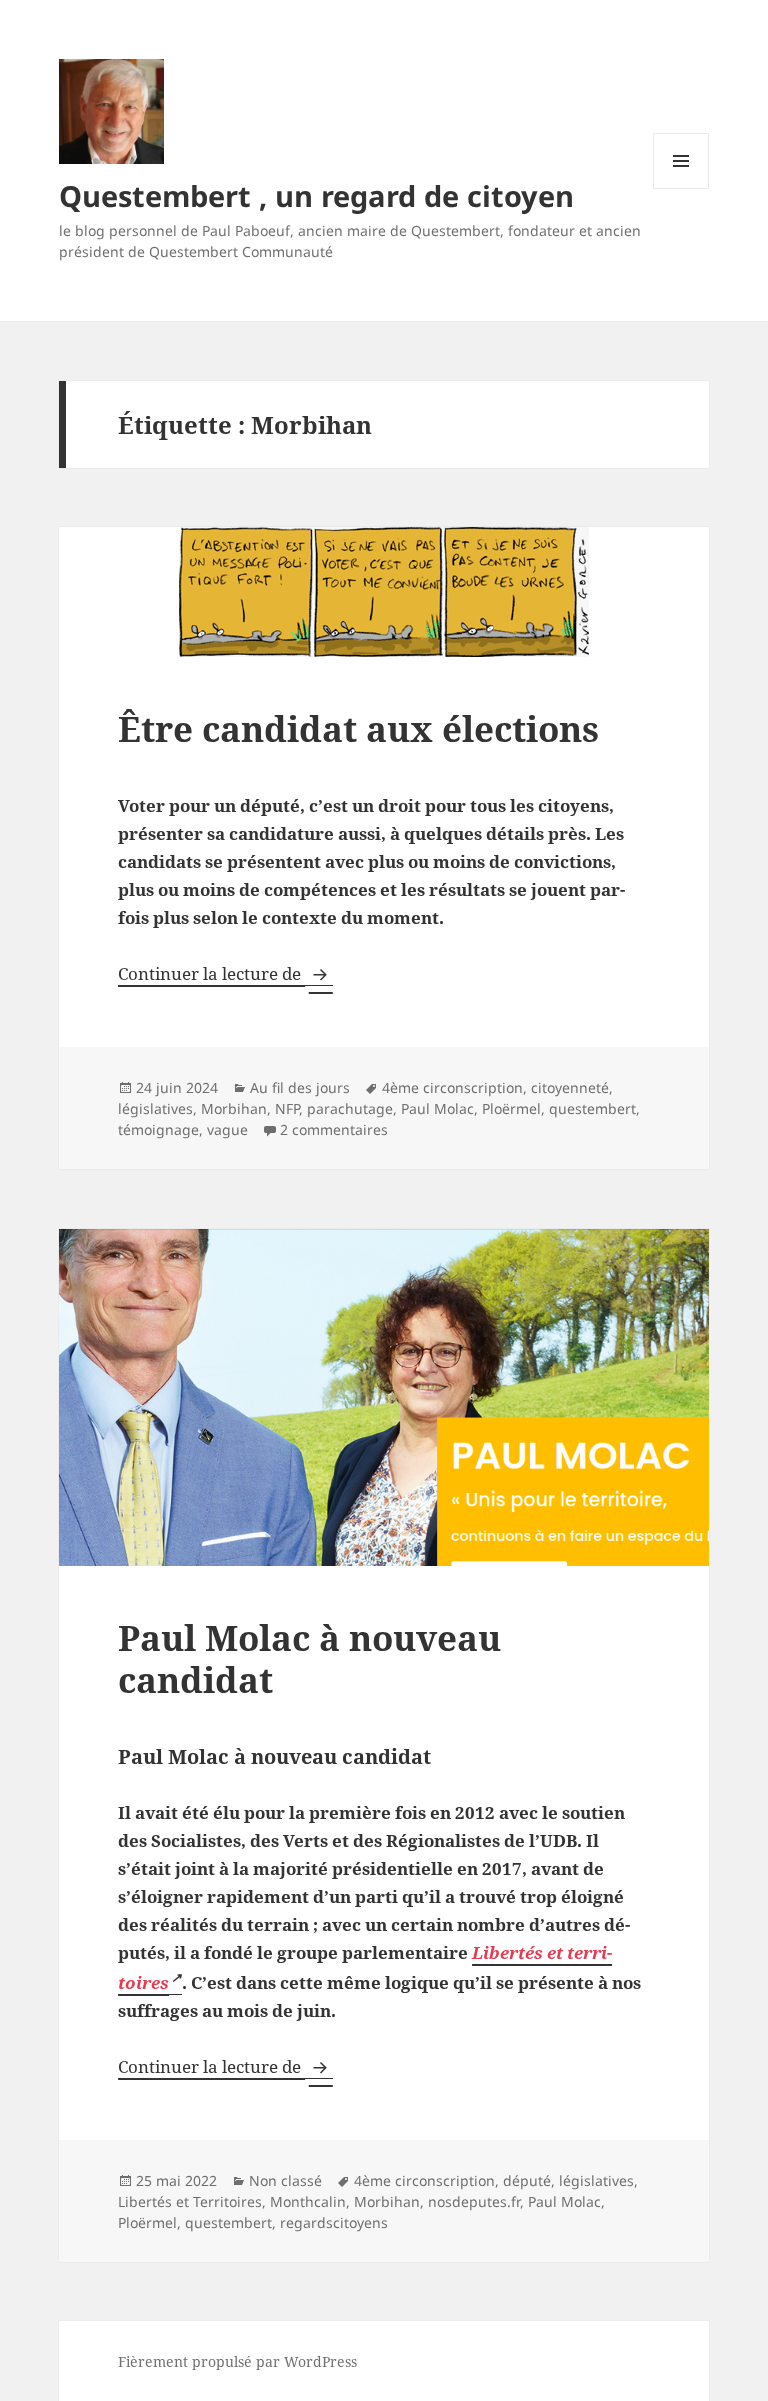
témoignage (158, 1129)
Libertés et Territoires (190, 2201)
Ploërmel (511, 1108)
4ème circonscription (452, 1087)
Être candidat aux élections (358, 728)
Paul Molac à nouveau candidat (309, 1658)
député (527, 2180)
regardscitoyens (334, 2222)
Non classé (285, 2180)
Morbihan (234, 1108)
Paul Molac (437, 1108)
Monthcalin (308, 2201)
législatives (155, 1108)
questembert (592, 1108)
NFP (287, 1108)
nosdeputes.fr (474, 2201)
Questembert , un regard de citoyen (316, 195)
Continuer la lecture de (225, 973)
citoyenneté (570, 1087)
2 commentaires (334, 1129)
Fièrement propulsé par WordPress (237, 2361)
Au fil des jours (300, 1087)
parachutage (350, 1108)
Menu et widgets (681, 188)
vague (227, 1129)
